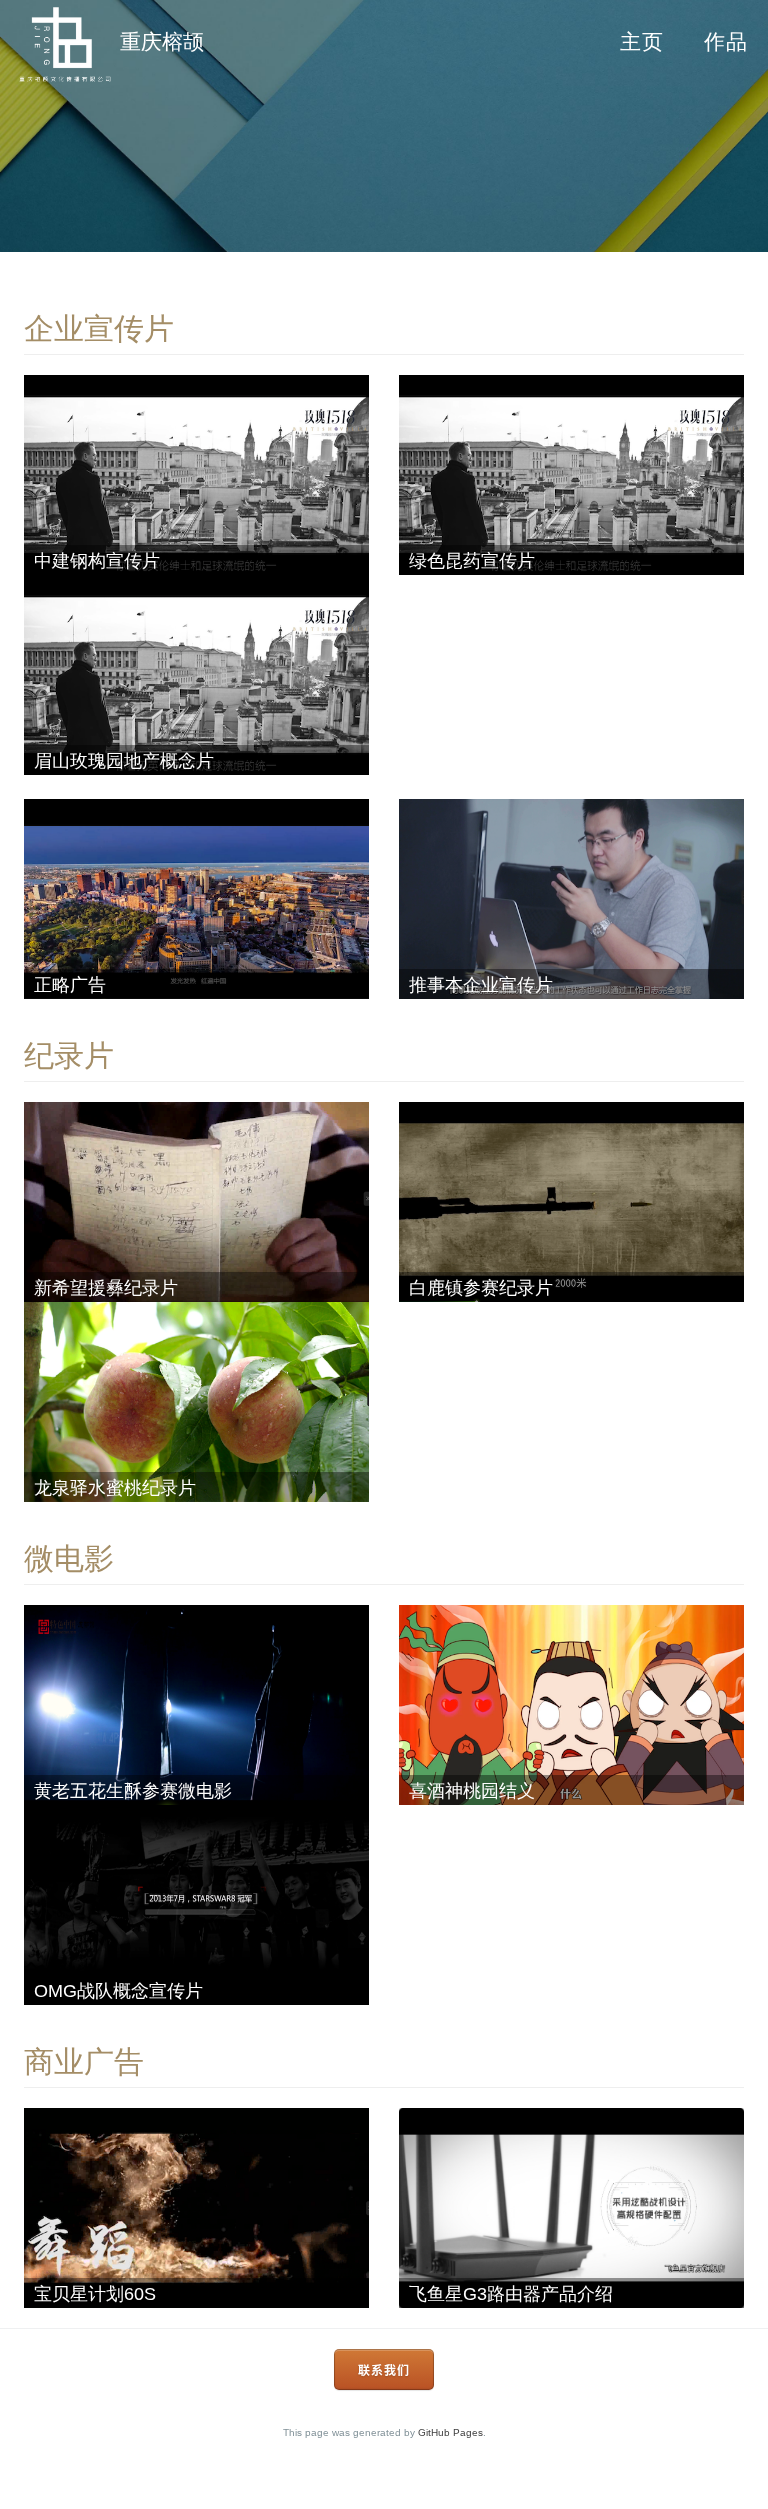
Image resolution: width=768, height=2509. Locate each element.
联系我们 (384, 2370)
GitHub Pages (450, 2432)
